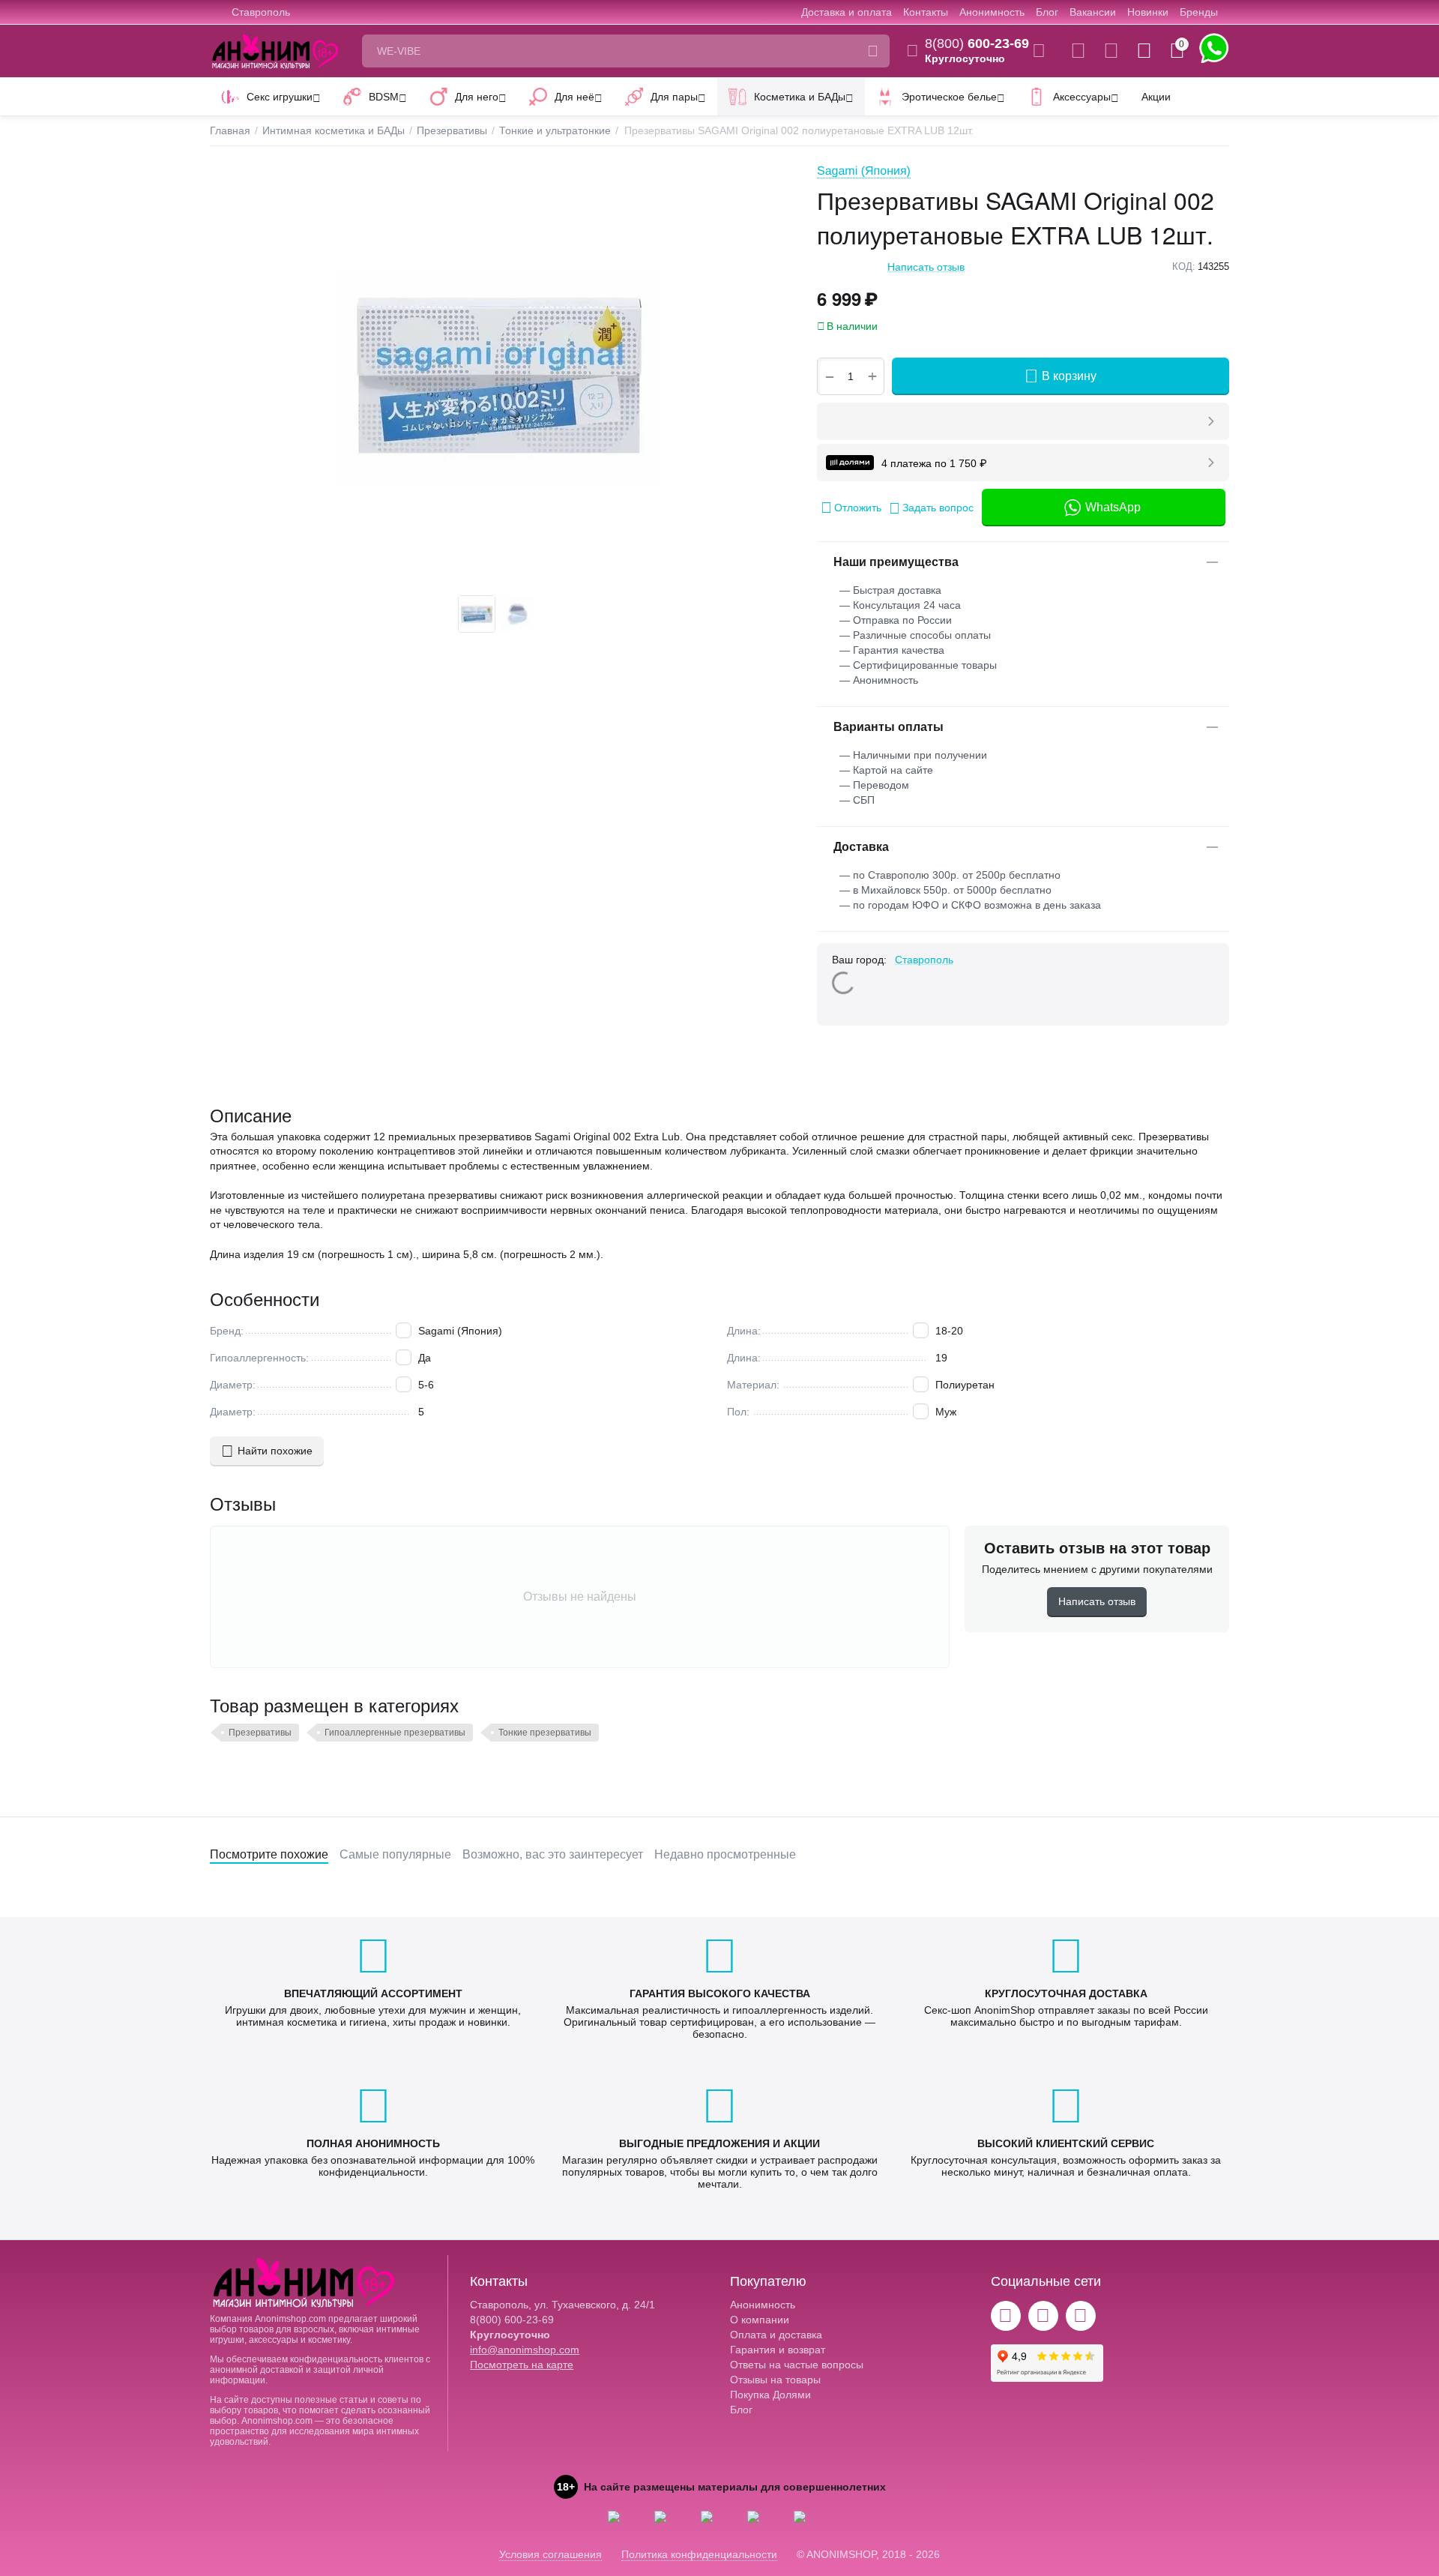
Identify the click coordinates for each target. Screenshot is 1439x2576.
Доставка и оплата (847, 12)
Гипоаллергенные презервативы (395, 1733)
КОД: (1184, 267)
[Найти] (873, 51)
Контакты (926, 12)
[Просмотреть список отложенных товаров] (1111, 51)
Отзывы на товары (775, 2380)
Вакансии (1093, 12)
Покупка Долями (770, 2395)
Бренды (1199, 12)
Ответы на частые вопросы (797, 2365)
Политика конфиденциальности (699, 2554)
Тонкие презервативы (545, 1733)
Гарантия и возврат (778, 2350)
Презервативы (260, 1733)
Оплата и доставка (776, 2335)
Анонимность (992, 12)
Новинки (1148, 12)
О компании (760, 2320)
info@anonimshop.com (525, 2350)
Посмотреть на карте (522, 2365)
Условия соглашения (550, 2554)
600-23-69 (977, 43)
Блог (1047, 12)
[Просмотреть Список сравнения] (1078, 51)
